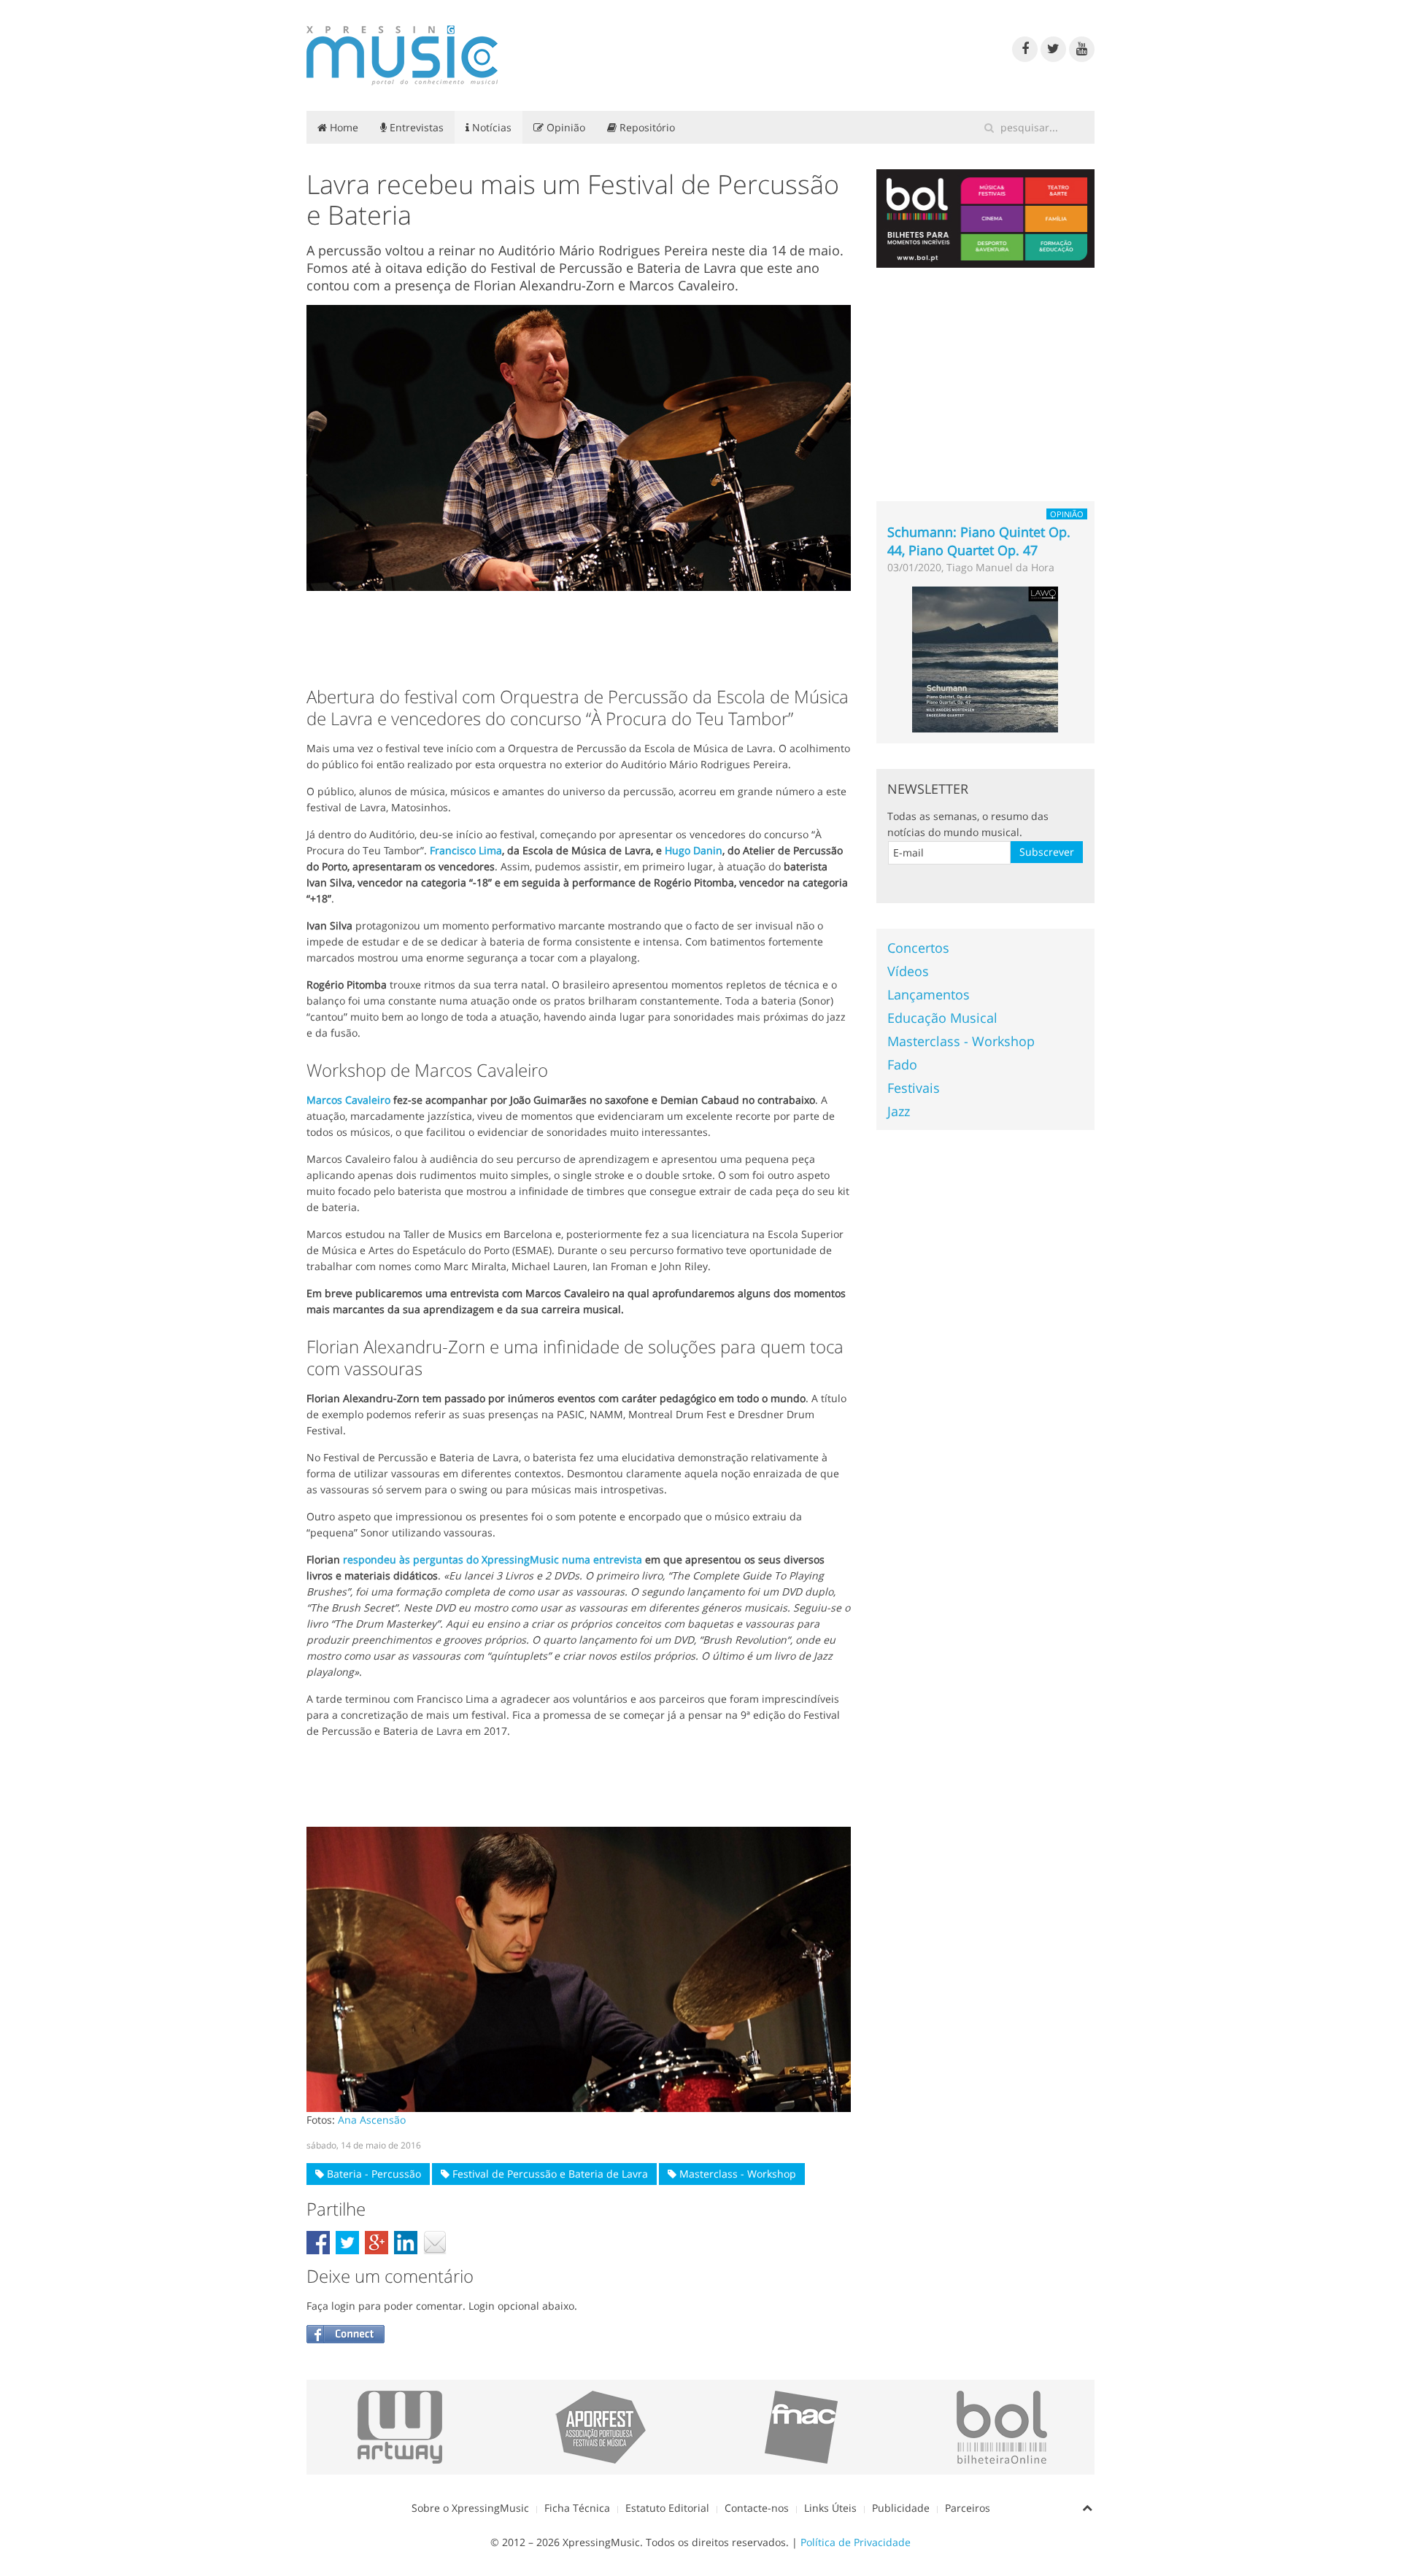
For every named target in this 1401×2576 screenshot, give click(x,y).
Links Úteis (830, 2508)
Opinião (564, 127)
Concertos (918, 948)
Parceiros (968, 2508)
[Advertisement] (579, 635)
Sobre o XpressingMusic (470, 2508)
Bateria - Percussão (373, 2174)
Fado (902, 1064)
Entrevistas (415, 127)
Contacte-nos (757, 2508)
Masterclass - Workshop (736, 2174)
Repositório (646, 127)
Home (343, 127)
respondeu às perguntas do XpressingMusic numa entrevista (493, 1559)
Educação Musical (942, 1018)
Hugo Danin (694, 850)
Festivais (914, 1088)
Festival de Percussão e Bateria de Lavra (549, 2174)
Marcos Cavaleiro (348, 1100)
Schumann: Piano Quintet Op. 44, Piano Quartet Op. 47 (979, 541)
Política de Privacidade (856, 2542)
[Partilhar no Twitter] (347, 2243)
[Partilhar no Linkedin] (406, 2243)
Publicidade (901, 2508)
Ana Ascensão (372, 2120)
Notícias (490, 127)
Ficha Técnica (577, 2508)
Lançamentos (929, 994)
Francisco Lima (466, 850)
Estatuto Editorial (667, 2508)
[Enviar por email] (435, 2243)
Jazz (899, 1111)
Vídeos (908, 971)
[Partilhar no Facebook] (318, 2243)
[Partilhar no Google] (377, 2243)
